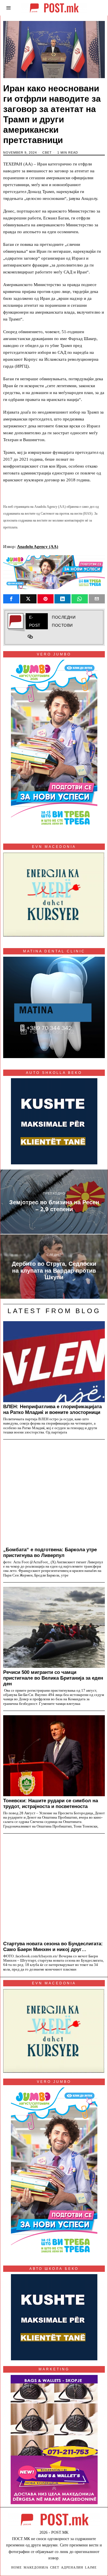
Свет (47, 153)
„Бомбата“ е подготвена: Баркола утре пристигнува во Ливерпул (50, 1552)
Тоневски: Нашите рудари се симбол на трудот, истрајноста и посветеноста (51, 1803)
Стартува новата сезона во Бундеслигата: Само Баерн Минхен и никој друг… (53, 1946)
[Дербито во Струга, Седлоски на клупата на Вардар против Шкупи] (54, 1267)
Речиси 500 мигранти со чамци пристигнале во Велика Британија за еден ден (53, 1678)
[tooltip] (11, 599)
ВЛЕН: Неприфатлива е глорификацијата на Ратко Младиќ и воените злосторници (52, 1409)
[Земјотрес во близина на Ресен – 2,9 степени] (54, 1202)
